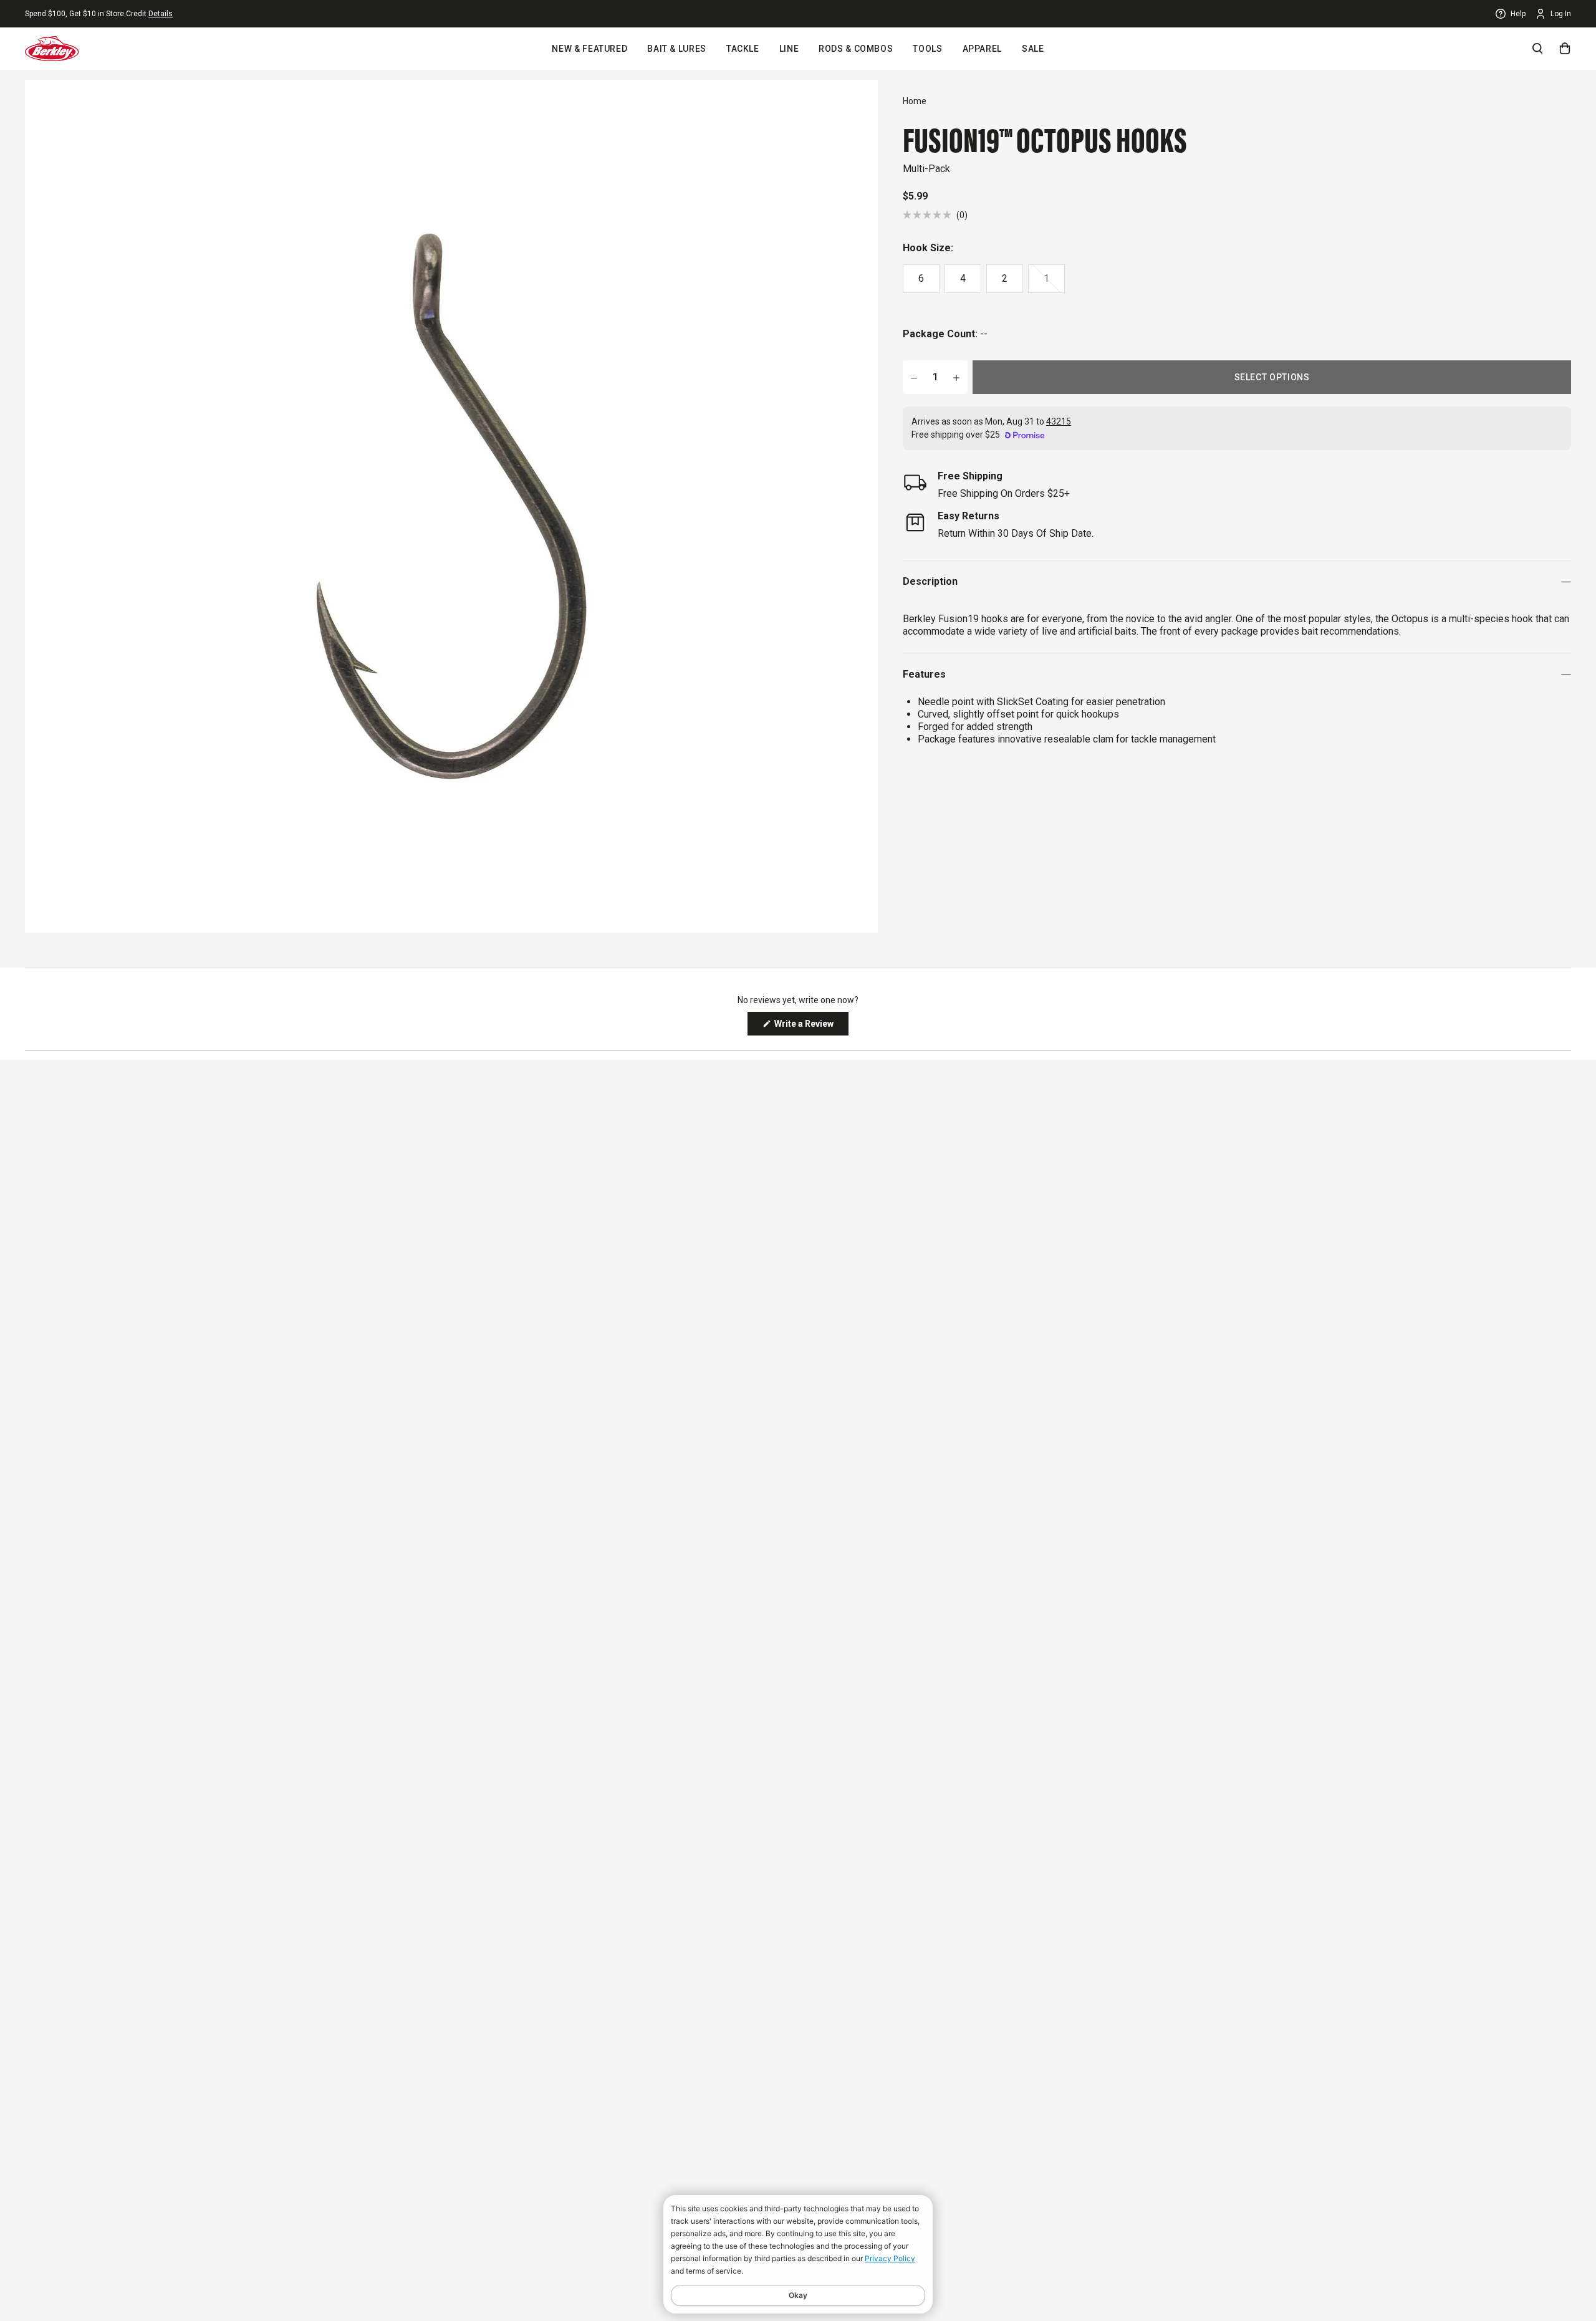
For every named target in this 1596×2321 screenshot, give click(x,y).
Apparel (982, 49)
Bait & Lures (677, 49)
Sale (1033, 49)
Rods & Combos (856, 49)
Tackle (743, 49)
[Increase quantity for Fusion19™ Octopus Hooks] (956, 377)
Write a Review (810, 1027)
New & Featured (589, 49)
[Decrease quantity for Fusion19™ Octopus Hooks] (914, 377)
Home (915, 101)
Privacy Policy (890, 2258)
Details (161, 14)
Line (789, 49)
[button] (935, 215)
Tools (927, 49)
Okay (798, 2295)
